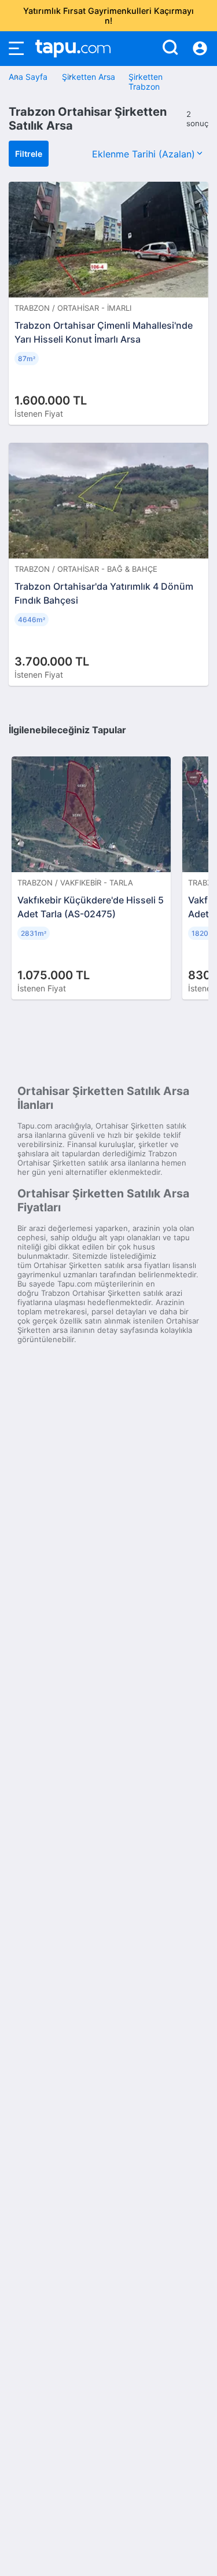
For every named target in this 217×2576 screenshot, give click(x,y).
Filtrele (29, 154)
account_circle (200, 49)
